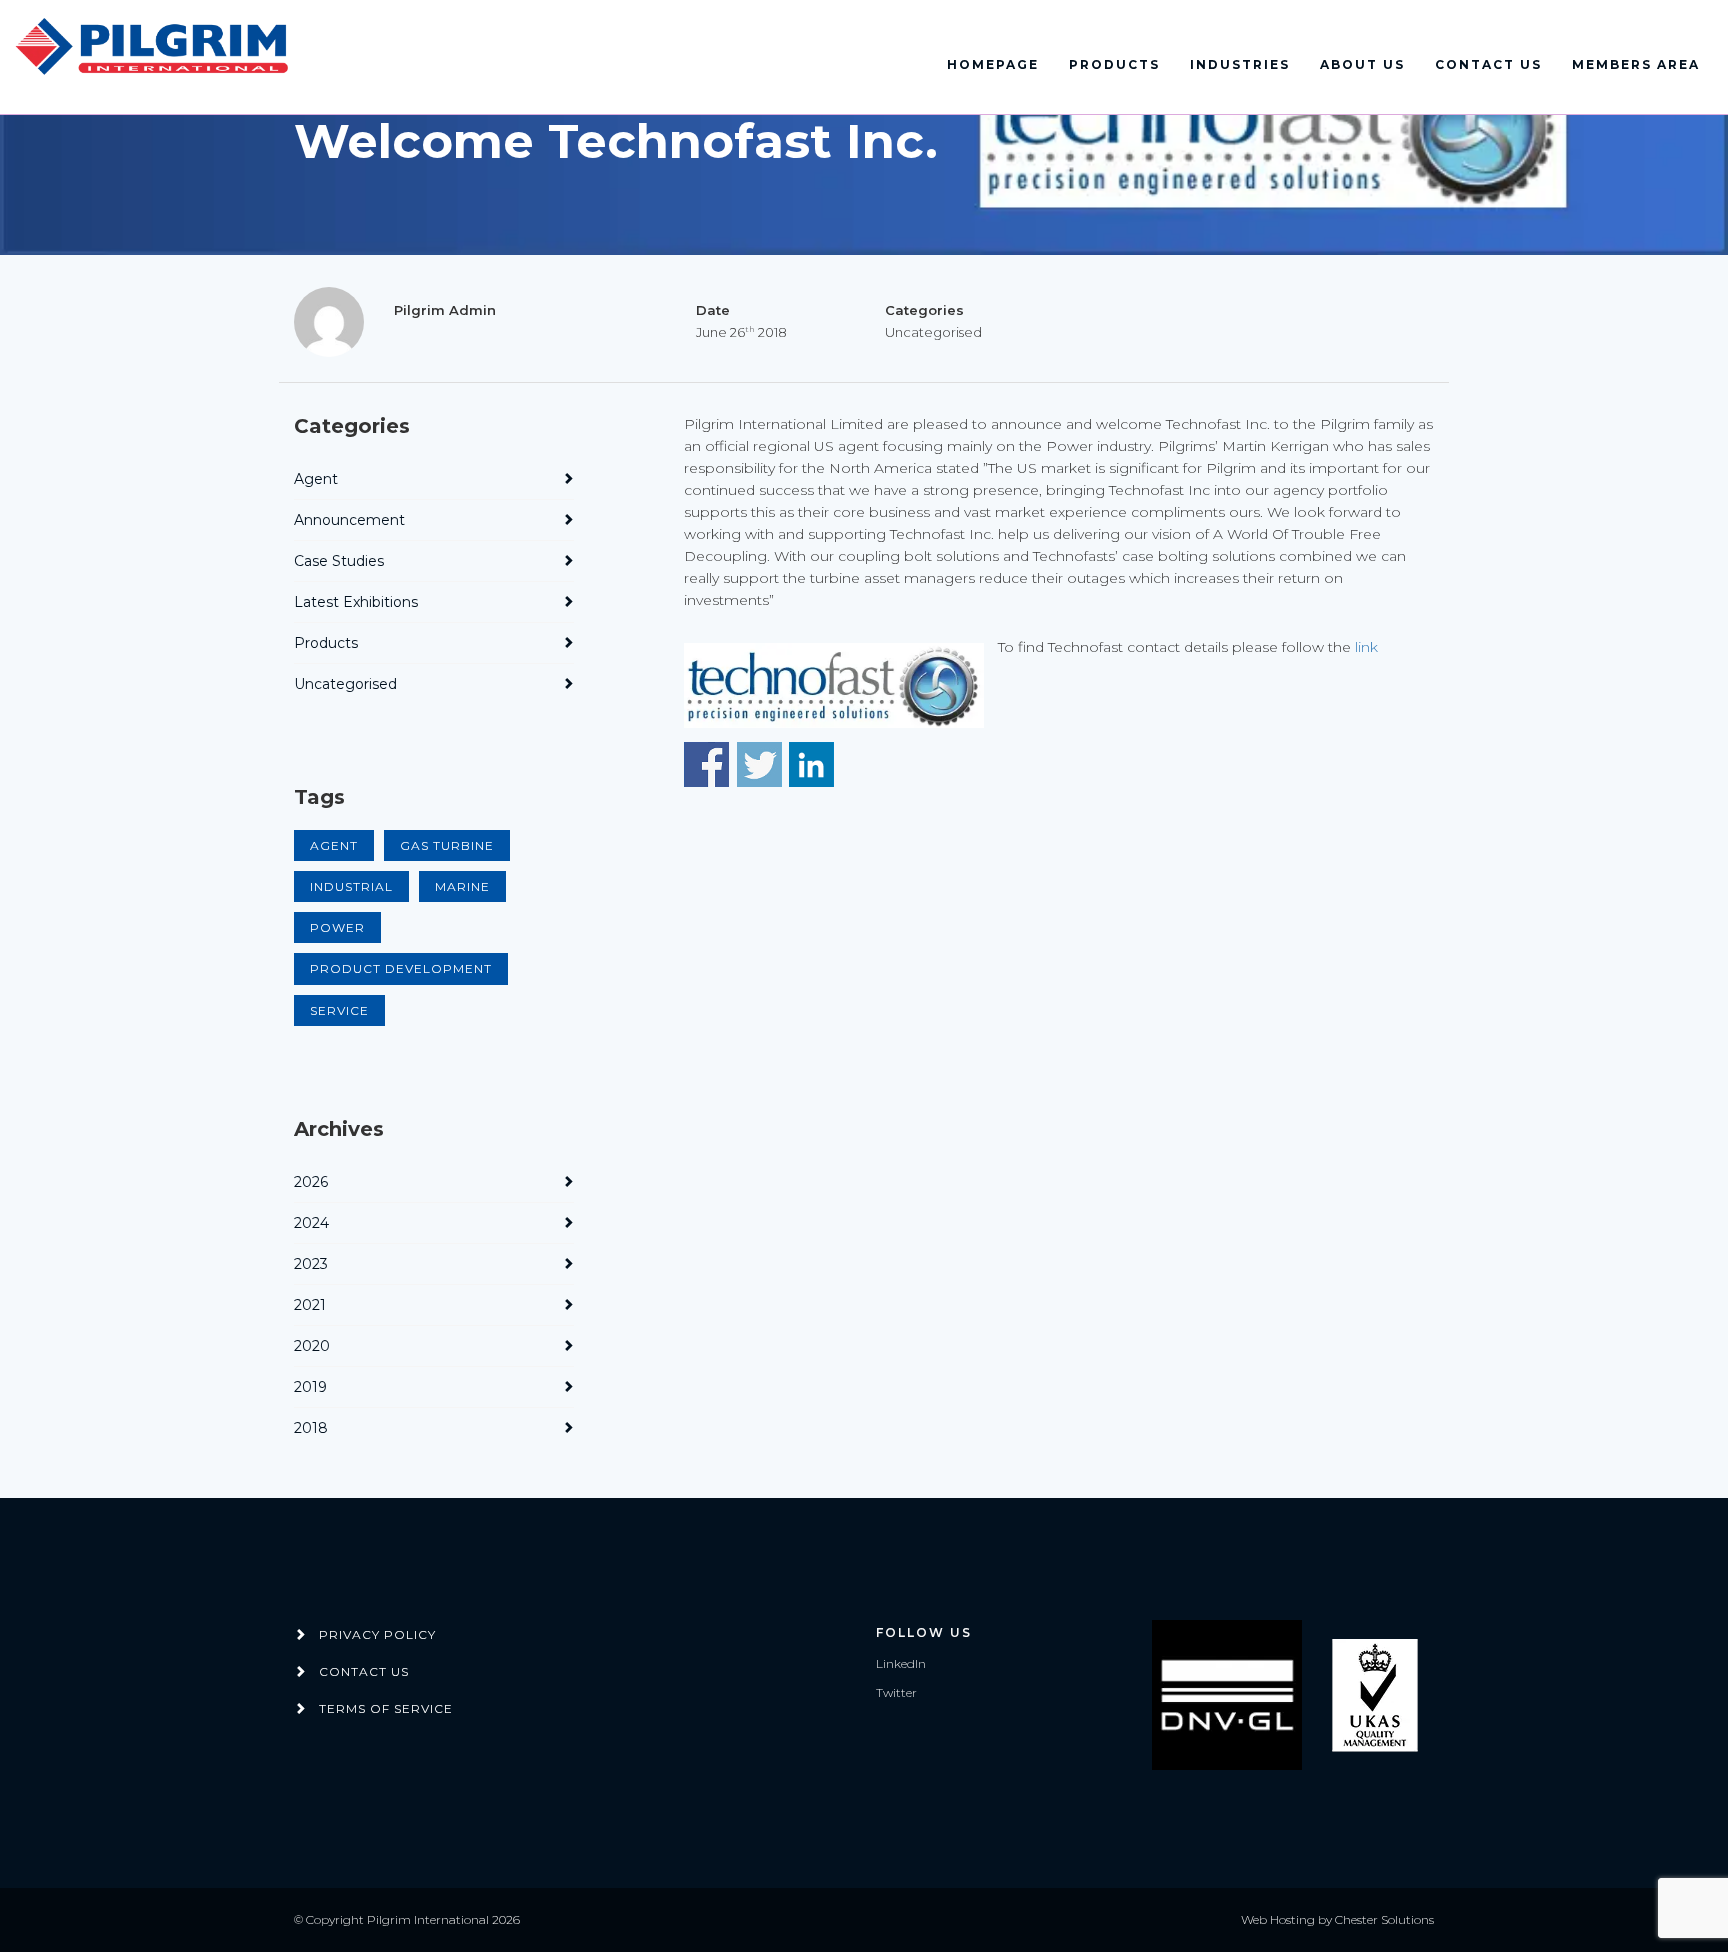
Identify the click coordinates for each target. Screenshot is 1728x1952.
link (1364, 647)
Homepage (993, 64)
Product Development (401, 968)
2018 (311, 1428)
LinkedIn (901, 1663)
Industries (1240, 64)
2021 (310, 1305)
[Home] (155, 47)
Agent (316, 479)
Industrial (351, 886)
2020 (312, 1346)
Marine (462, 886)
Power (337, 927)
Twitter (896, 1692)
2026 (311, 1182)
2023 (311, 1264)
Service (339, 1010)
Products (1114, 64)
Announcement (349, 520)
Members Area (1636, 64)
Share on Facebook (706, 764)
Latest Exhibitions (356, 602)
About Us (1362, 64)
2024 (311, 1223)
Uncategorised (345, 684)
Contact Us (1488, 64)
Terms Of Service (386, 1708)
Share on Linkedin (811, 764)
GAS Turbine (447, 845)
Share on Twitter (759, 764)
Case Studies (339, 561)
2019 (310, 1387)
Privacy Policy (377, 1634)
